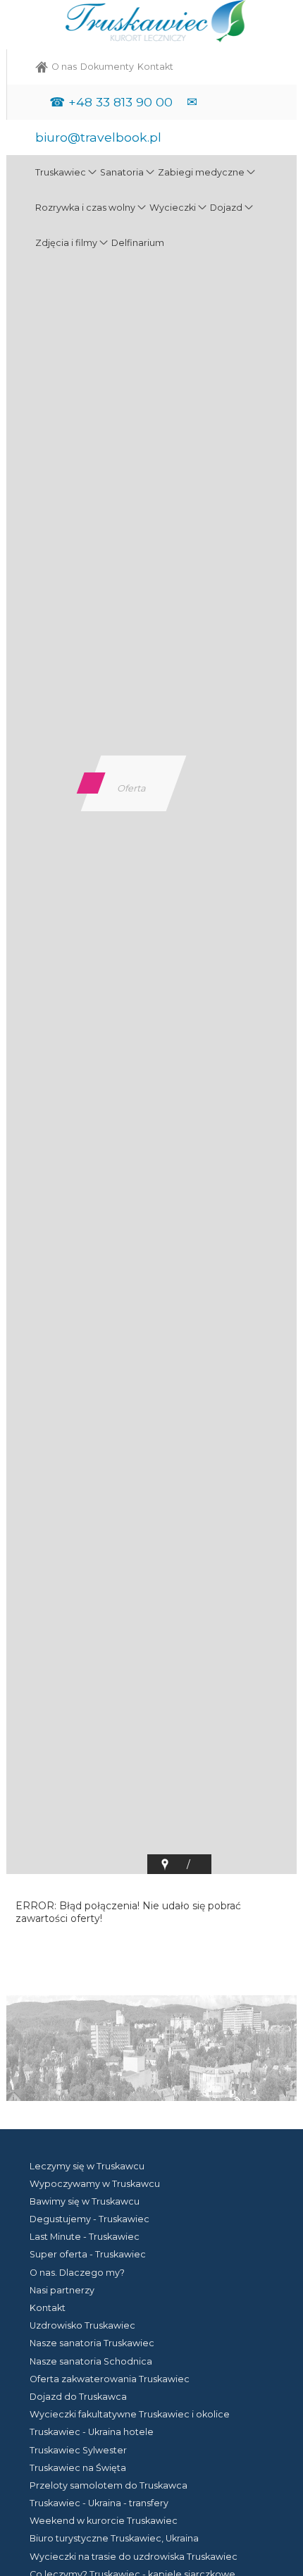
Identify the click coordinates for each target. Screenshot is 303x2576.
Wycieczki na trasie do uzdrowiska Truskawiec (134, 2557)
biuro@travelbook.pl (98, 137)
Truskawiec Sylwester (78, 2450)
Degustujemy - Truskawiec (89, 2219)
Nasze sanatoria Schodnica (91, 2361)
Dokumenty (107, 67)
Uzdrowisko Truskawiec (82, 2325)
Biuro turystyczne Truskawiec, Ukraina (114, 2538)
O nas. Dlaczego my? (77, 2273)
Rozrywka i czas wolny (85, 208)
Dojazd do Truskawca (78, 2397)
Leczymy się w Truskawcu (87, 2166)
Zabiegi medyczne (201, 172)
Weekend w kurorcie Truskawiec (104, 2521)
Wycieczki (173, 208)
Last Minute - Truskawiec (85, 2237)
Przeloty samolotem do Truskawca (109, 2485)
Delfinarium (138, 243)
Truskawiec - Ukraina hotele (92, 2432)
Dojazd (226, 208)
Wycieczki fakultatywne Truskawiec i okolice (130, 2414)
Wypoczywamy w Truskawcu (95, 2184)
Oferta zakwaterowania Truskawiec (110, 2379)
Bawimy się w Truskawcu (85, 2201)
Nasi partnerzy (62, 2290)
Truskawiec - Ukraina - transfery (99, 2503)
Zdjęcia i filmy (66, 243)
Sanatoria (122, 172)
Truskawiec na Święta (78, 2468)
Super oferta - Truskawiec (88, 2254)
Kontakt (155, 67)
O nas (64, 67)
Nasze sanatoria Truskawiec (92, 2343)
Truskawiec (61, 172)
